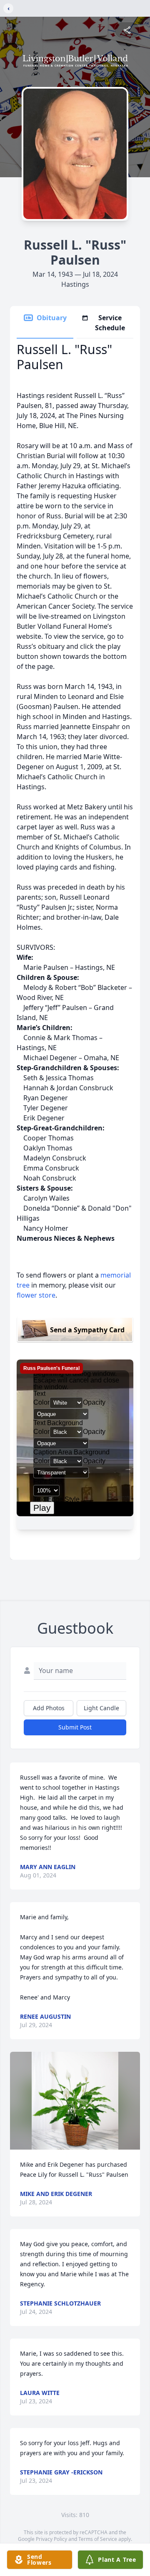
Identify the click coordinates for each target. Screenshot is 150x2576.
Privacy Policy (51, 2539)
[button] (75, 2101)
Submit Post (75, 1727)
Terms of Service (98, 2539)
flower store (36, 1295)
